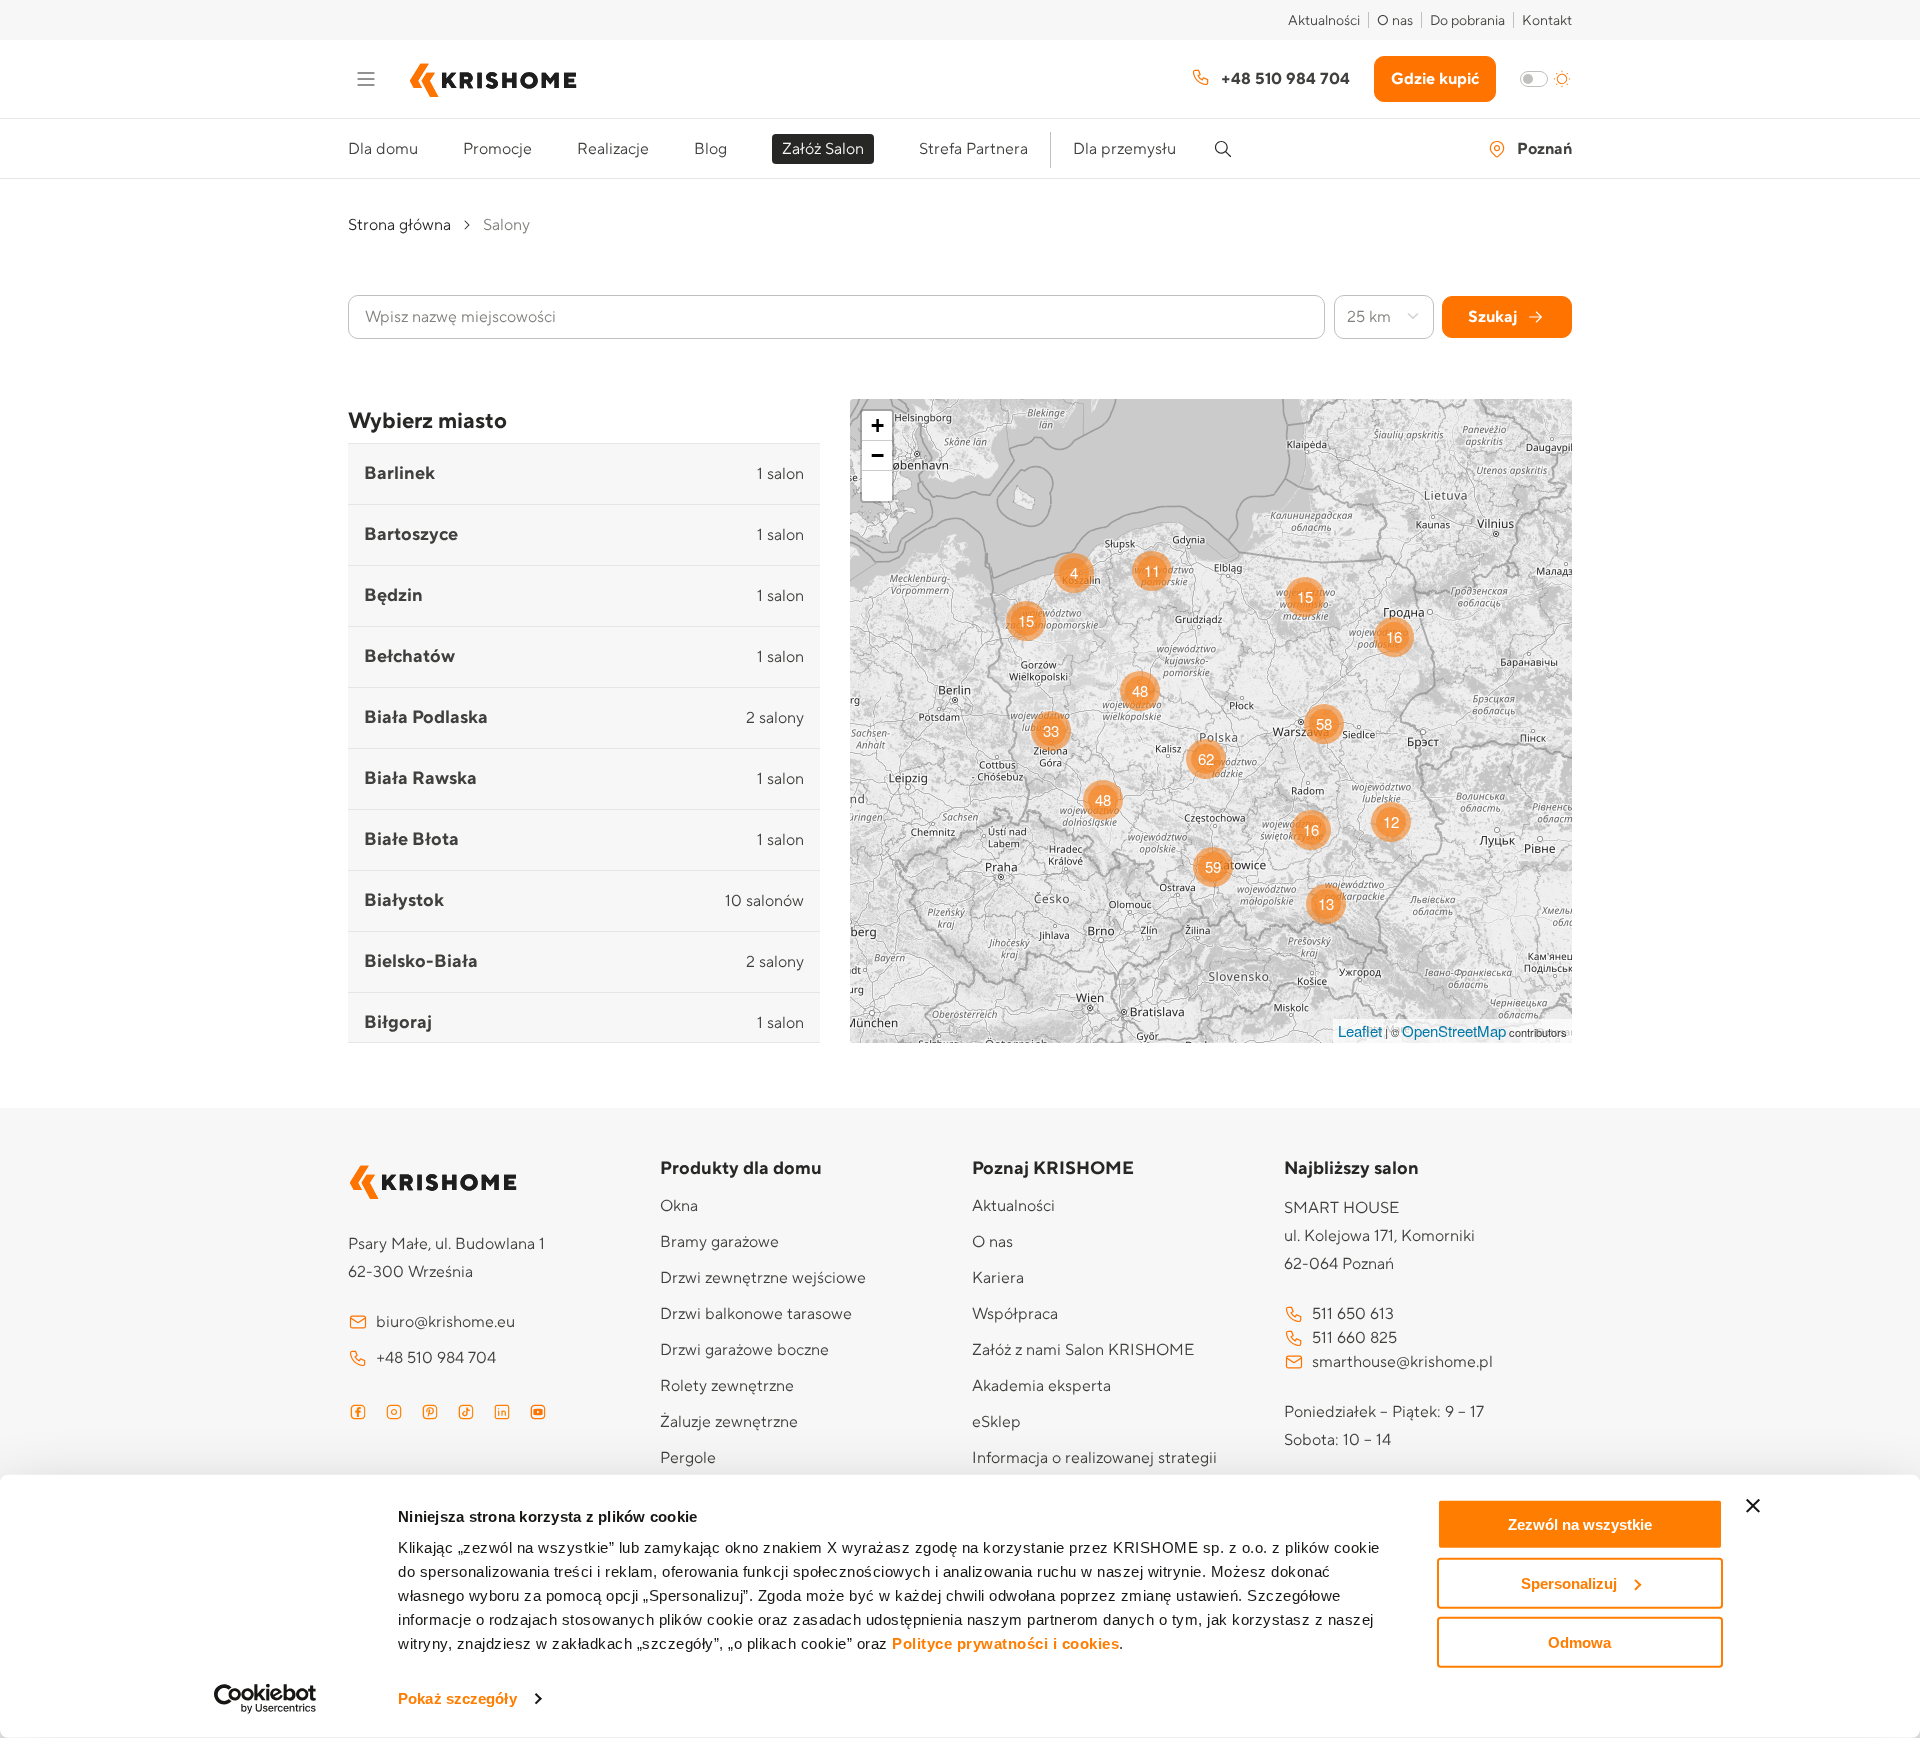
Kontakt (1547, 21)
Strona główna (399, 225)
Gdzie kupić (1435, 79)
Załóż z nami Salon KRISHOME (1083, 1350)
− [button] (877, 455)
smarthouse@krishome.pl (1402, 1362)
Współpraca (1015, 1314)
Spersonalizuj (1569, 1583)
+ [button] (877, 425)
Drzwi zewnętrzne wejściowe (763, 1278)
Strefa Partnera (973, 149)
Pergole (688, 1458)
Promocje (497, 149)
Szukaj (1492, 317)
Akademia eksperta (1041, 1386)
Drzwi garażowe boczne (744, 1350)
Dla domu (383, 149)
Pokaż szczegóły (457, 1698)
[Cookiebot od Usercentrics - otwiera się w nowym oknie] (265, 1699)
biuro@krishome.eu (445, 1322)
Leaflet (1360, 1030)
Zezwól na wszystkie (1580, 1524)
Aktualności (1324, 21)
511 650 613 (1353, 1314)
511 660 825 (1354, 1338)
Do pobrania (1467, 21)
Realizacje (613, 149)
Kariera (998, 1278)
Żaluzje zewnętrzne (729, 1422)
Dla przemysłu (1124, 149)
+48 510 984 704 (1285, 79)
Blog (710, 149)
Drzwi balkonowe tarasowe (756, 1314)
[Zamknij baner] (1753, 1506)
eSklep (996, 1422)
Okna (679, 1206)
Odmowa (1579, 1641)
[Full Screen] (877, 486)
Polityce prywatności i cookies (1005, 1643)
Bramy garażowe (719, 1242)
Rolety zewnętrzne (727, 1386)
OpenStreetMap (1454, 1030)
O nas (1395, 21)
